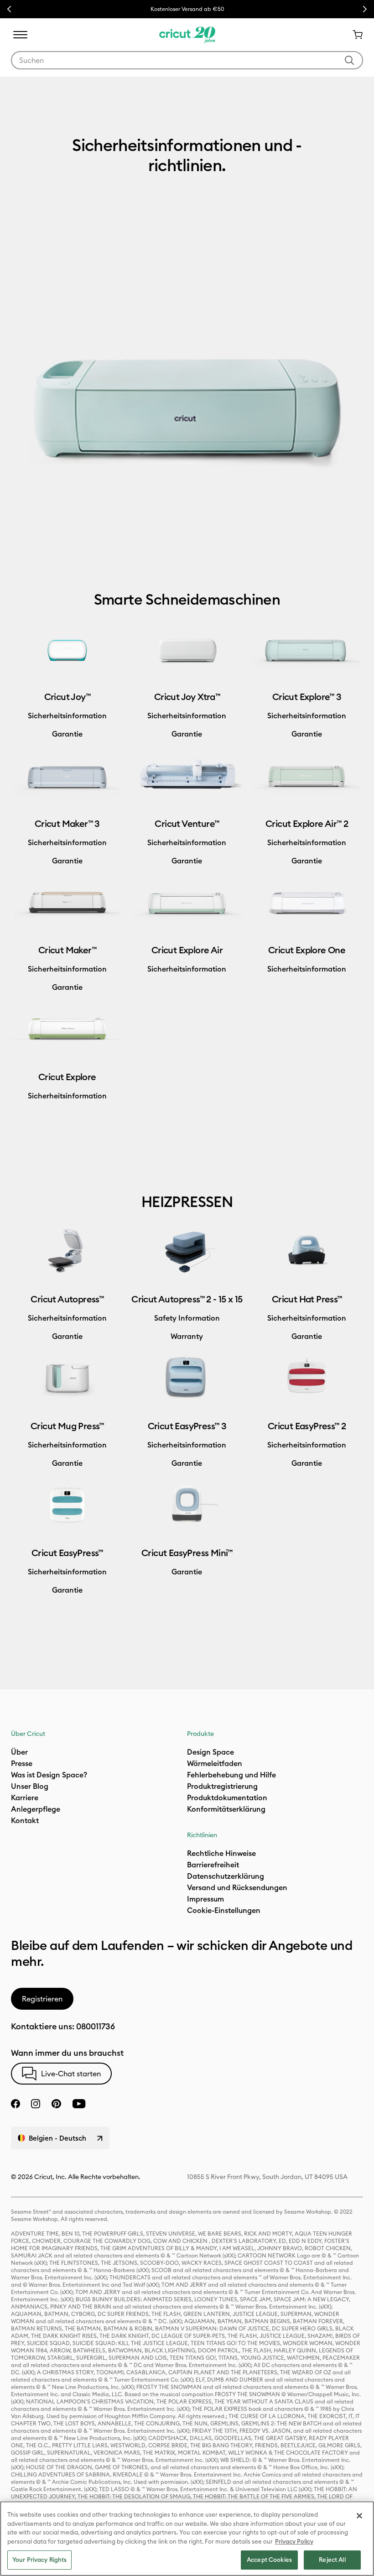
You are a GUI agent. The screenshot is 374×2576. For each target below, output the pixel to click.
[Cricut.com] (187, 35)
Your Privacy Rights (39, 2560)
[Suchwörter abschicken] (349, 60)
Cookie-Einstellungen (224, 1910)
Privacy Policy (294, 2541)
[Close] (359, 2516)
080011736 (96, 2026)
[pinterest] (56, 2104)
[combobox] (187, 60)
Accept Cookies (269, 2560)
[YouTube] (79, 2104)
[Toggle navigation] (20, 35)
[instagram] (36, 2104)
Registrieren (42, 1999)
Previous (9, 9)
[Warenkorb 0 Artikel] (354, 35)
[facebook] (16, 2104)
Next (365, 9)
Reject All (332, 2560)
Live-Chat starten (71, 2074)
